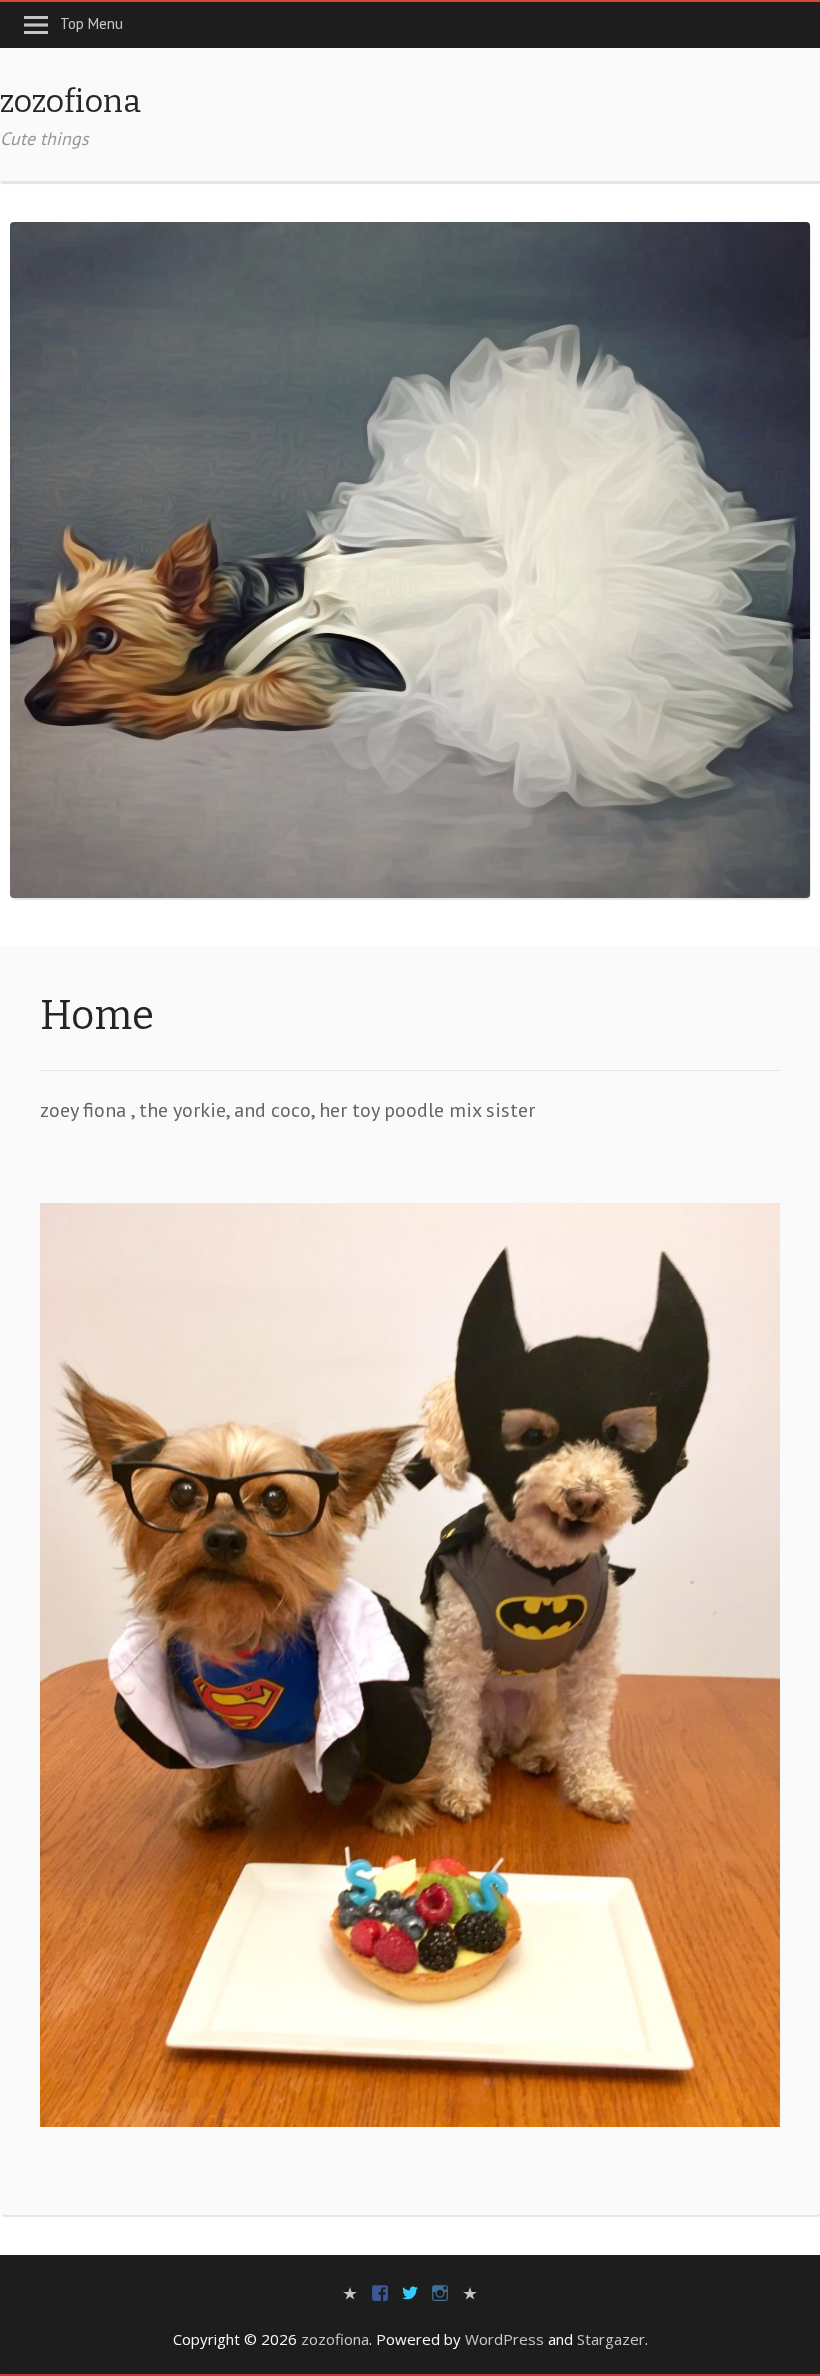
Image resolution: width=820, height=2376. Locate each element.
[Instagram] (440, 2291)
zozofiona (70, 101)
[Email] (470, 2291)
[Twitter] (410, 2291)
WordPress (504, 2339)
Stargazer (611, 2339)
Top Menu (91, 23)
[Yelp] (350, 2291)
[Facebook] (380, 2291)
